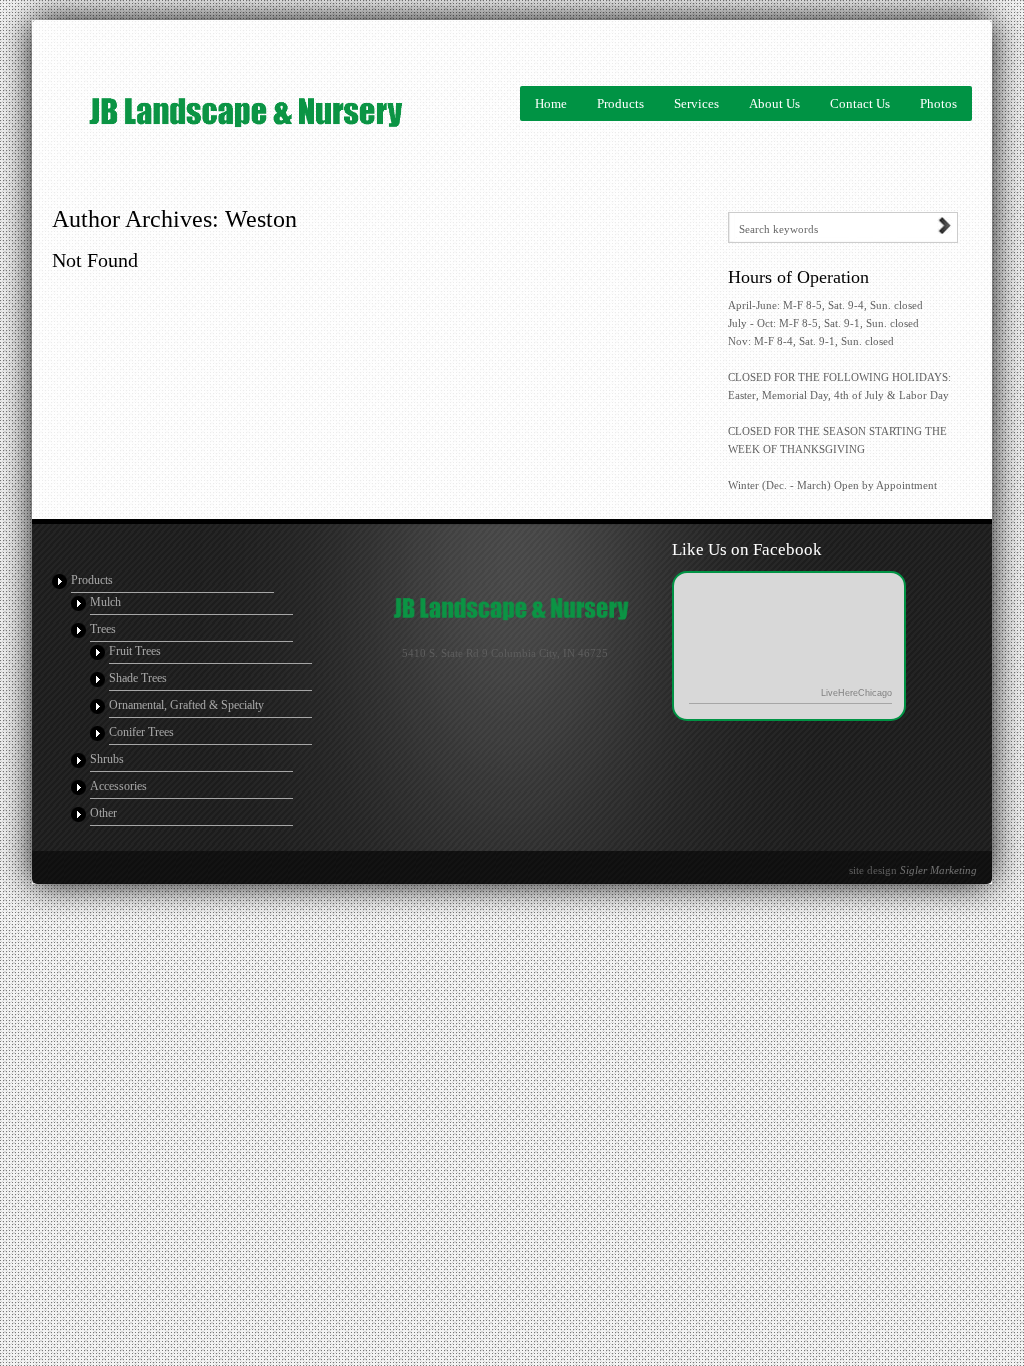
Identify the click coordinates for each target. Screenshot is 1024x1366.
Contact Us (860, 103)
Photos (938, 103)
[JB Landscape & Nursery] (162, 110)
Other (103, 813)
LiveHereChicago (856, 693)
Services (696, 103)
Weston (261, 219)
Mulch (105, 602)
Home (551, 103)
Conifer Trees (141, 732)
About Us (774, 103)
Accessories (118, 786)
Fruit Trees (135, 651)
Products (620, 103)
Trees (103, 629)
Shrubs (107, 759)
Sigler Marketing (938, 870)
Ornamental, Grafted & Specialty (186, 705)
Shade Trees (138, 678)
